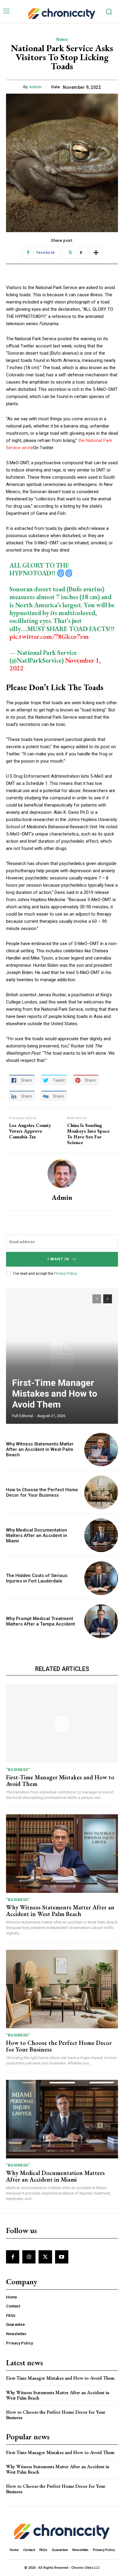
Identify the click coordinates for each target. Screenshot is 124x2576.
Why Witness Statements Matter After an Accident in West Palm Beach (40, 1449)
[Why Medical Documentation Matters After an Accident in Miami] (101, 1535)
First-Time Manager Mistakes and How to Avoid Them (55, 1394)
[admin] (62, 1174)
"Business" (18, 1770)
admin (35, 87)
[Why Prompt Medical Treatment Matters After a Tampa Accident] (101, 1621)
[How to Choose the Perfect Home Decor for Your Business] (101, 1492)
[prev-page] (97, 1299)
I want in (58, 1259)
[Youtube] (62, 2257)
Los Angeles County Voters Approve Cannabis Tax (30, 1131)
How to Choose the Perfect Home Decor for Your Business (42, 1492)
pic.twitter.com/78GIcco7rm (49, 637)
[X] (45, 2257)
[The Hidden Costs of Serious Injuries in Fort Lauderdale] (101, 1578)
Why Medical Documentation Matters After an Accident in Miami (37, 1535)
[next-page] (108, 1299)
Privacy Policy (65, 1274)
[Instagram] (29, 2257)
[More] (96, 253)
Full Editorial (23, 1416)
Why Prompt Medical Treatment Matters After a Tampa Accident (40, 1621)
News (62, 39)
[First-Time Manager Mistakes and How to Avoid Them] (62, 1356)
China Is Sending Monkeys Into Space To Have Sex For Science (88, 1134)
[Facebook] (13, 2257)
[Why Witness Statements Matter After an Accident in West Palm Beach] (101, 1450)
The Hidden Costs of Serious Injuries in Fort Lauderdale (37, 1578)
